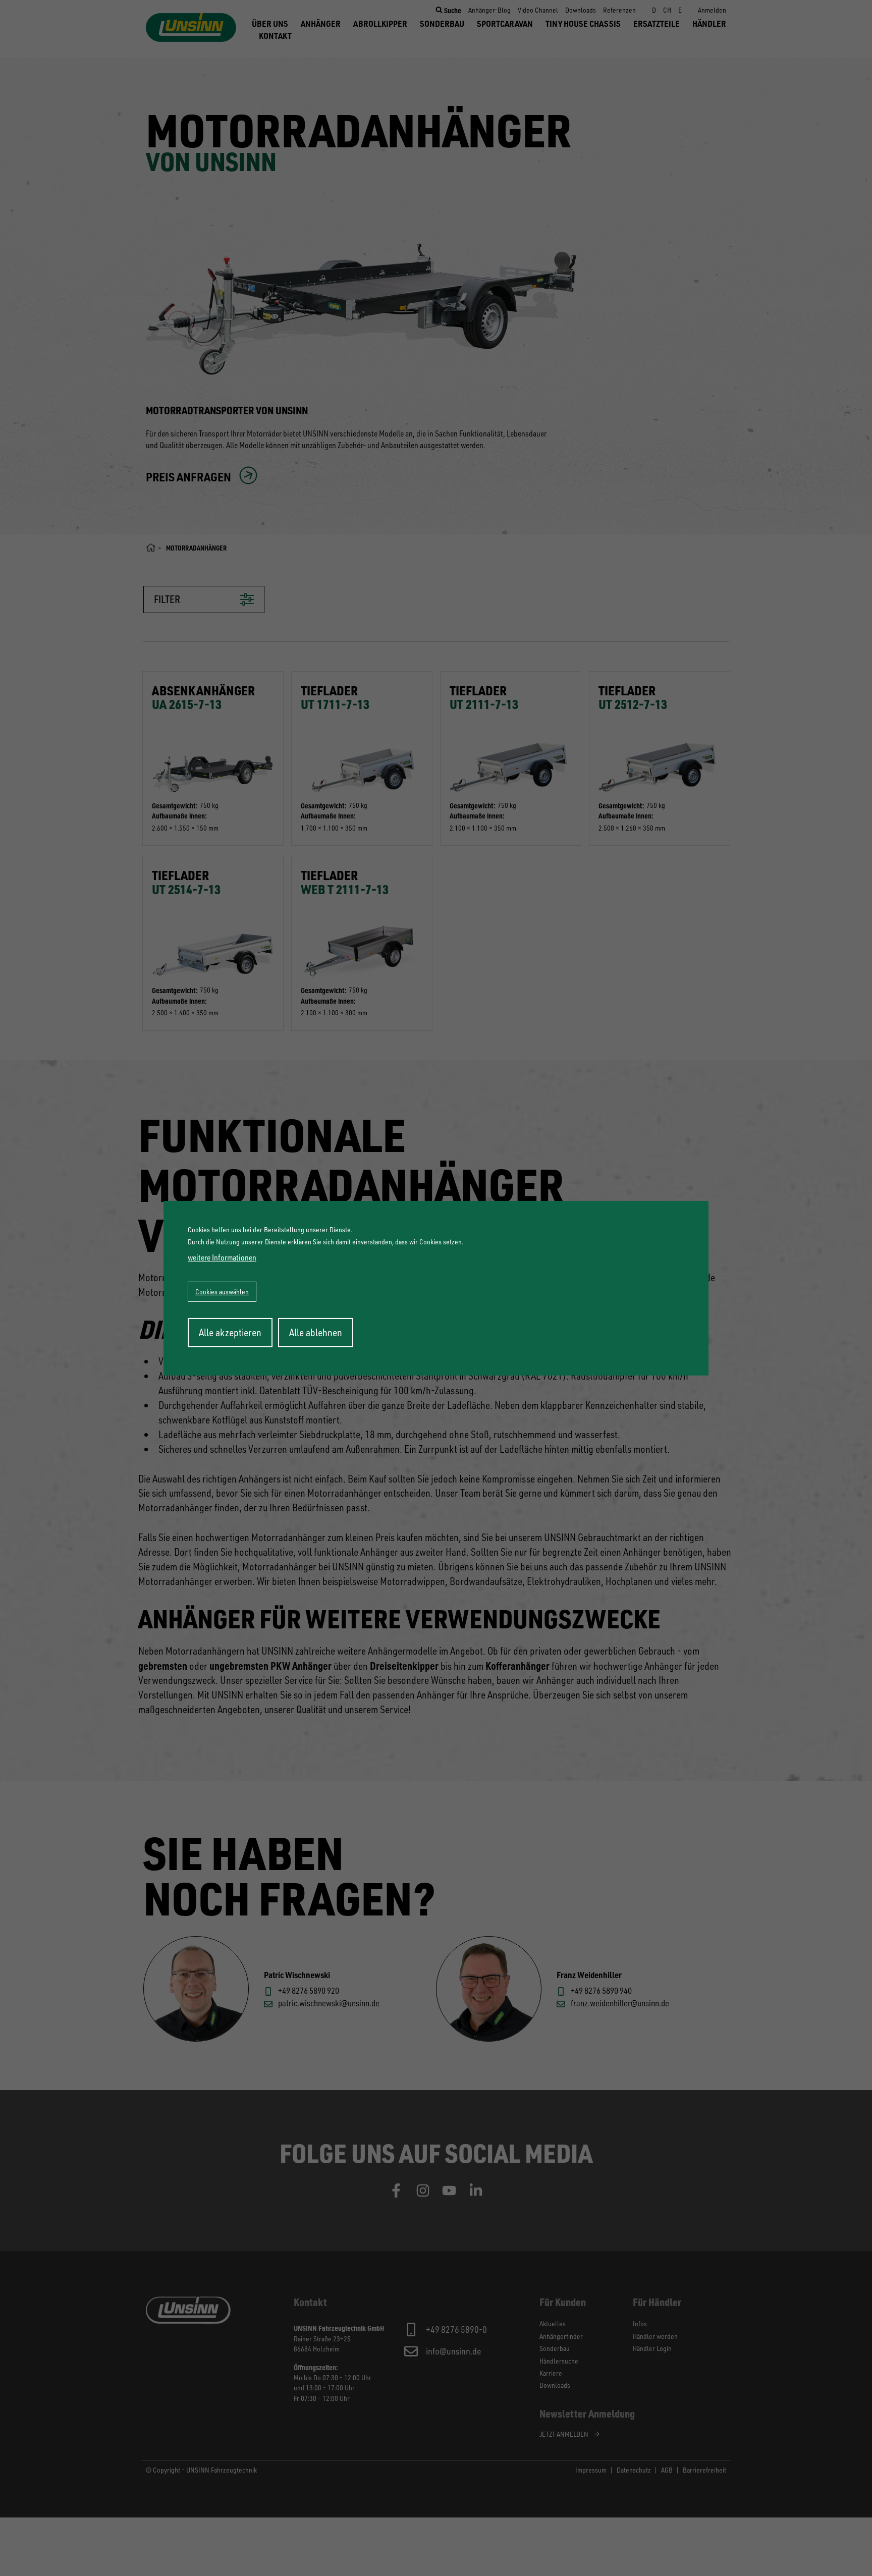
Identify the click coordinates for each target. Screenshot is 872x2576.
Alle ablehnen (316, 1332)
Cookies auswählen (222, 1292)
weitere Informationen (222, 1257)
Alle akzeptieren (230, 1332)
